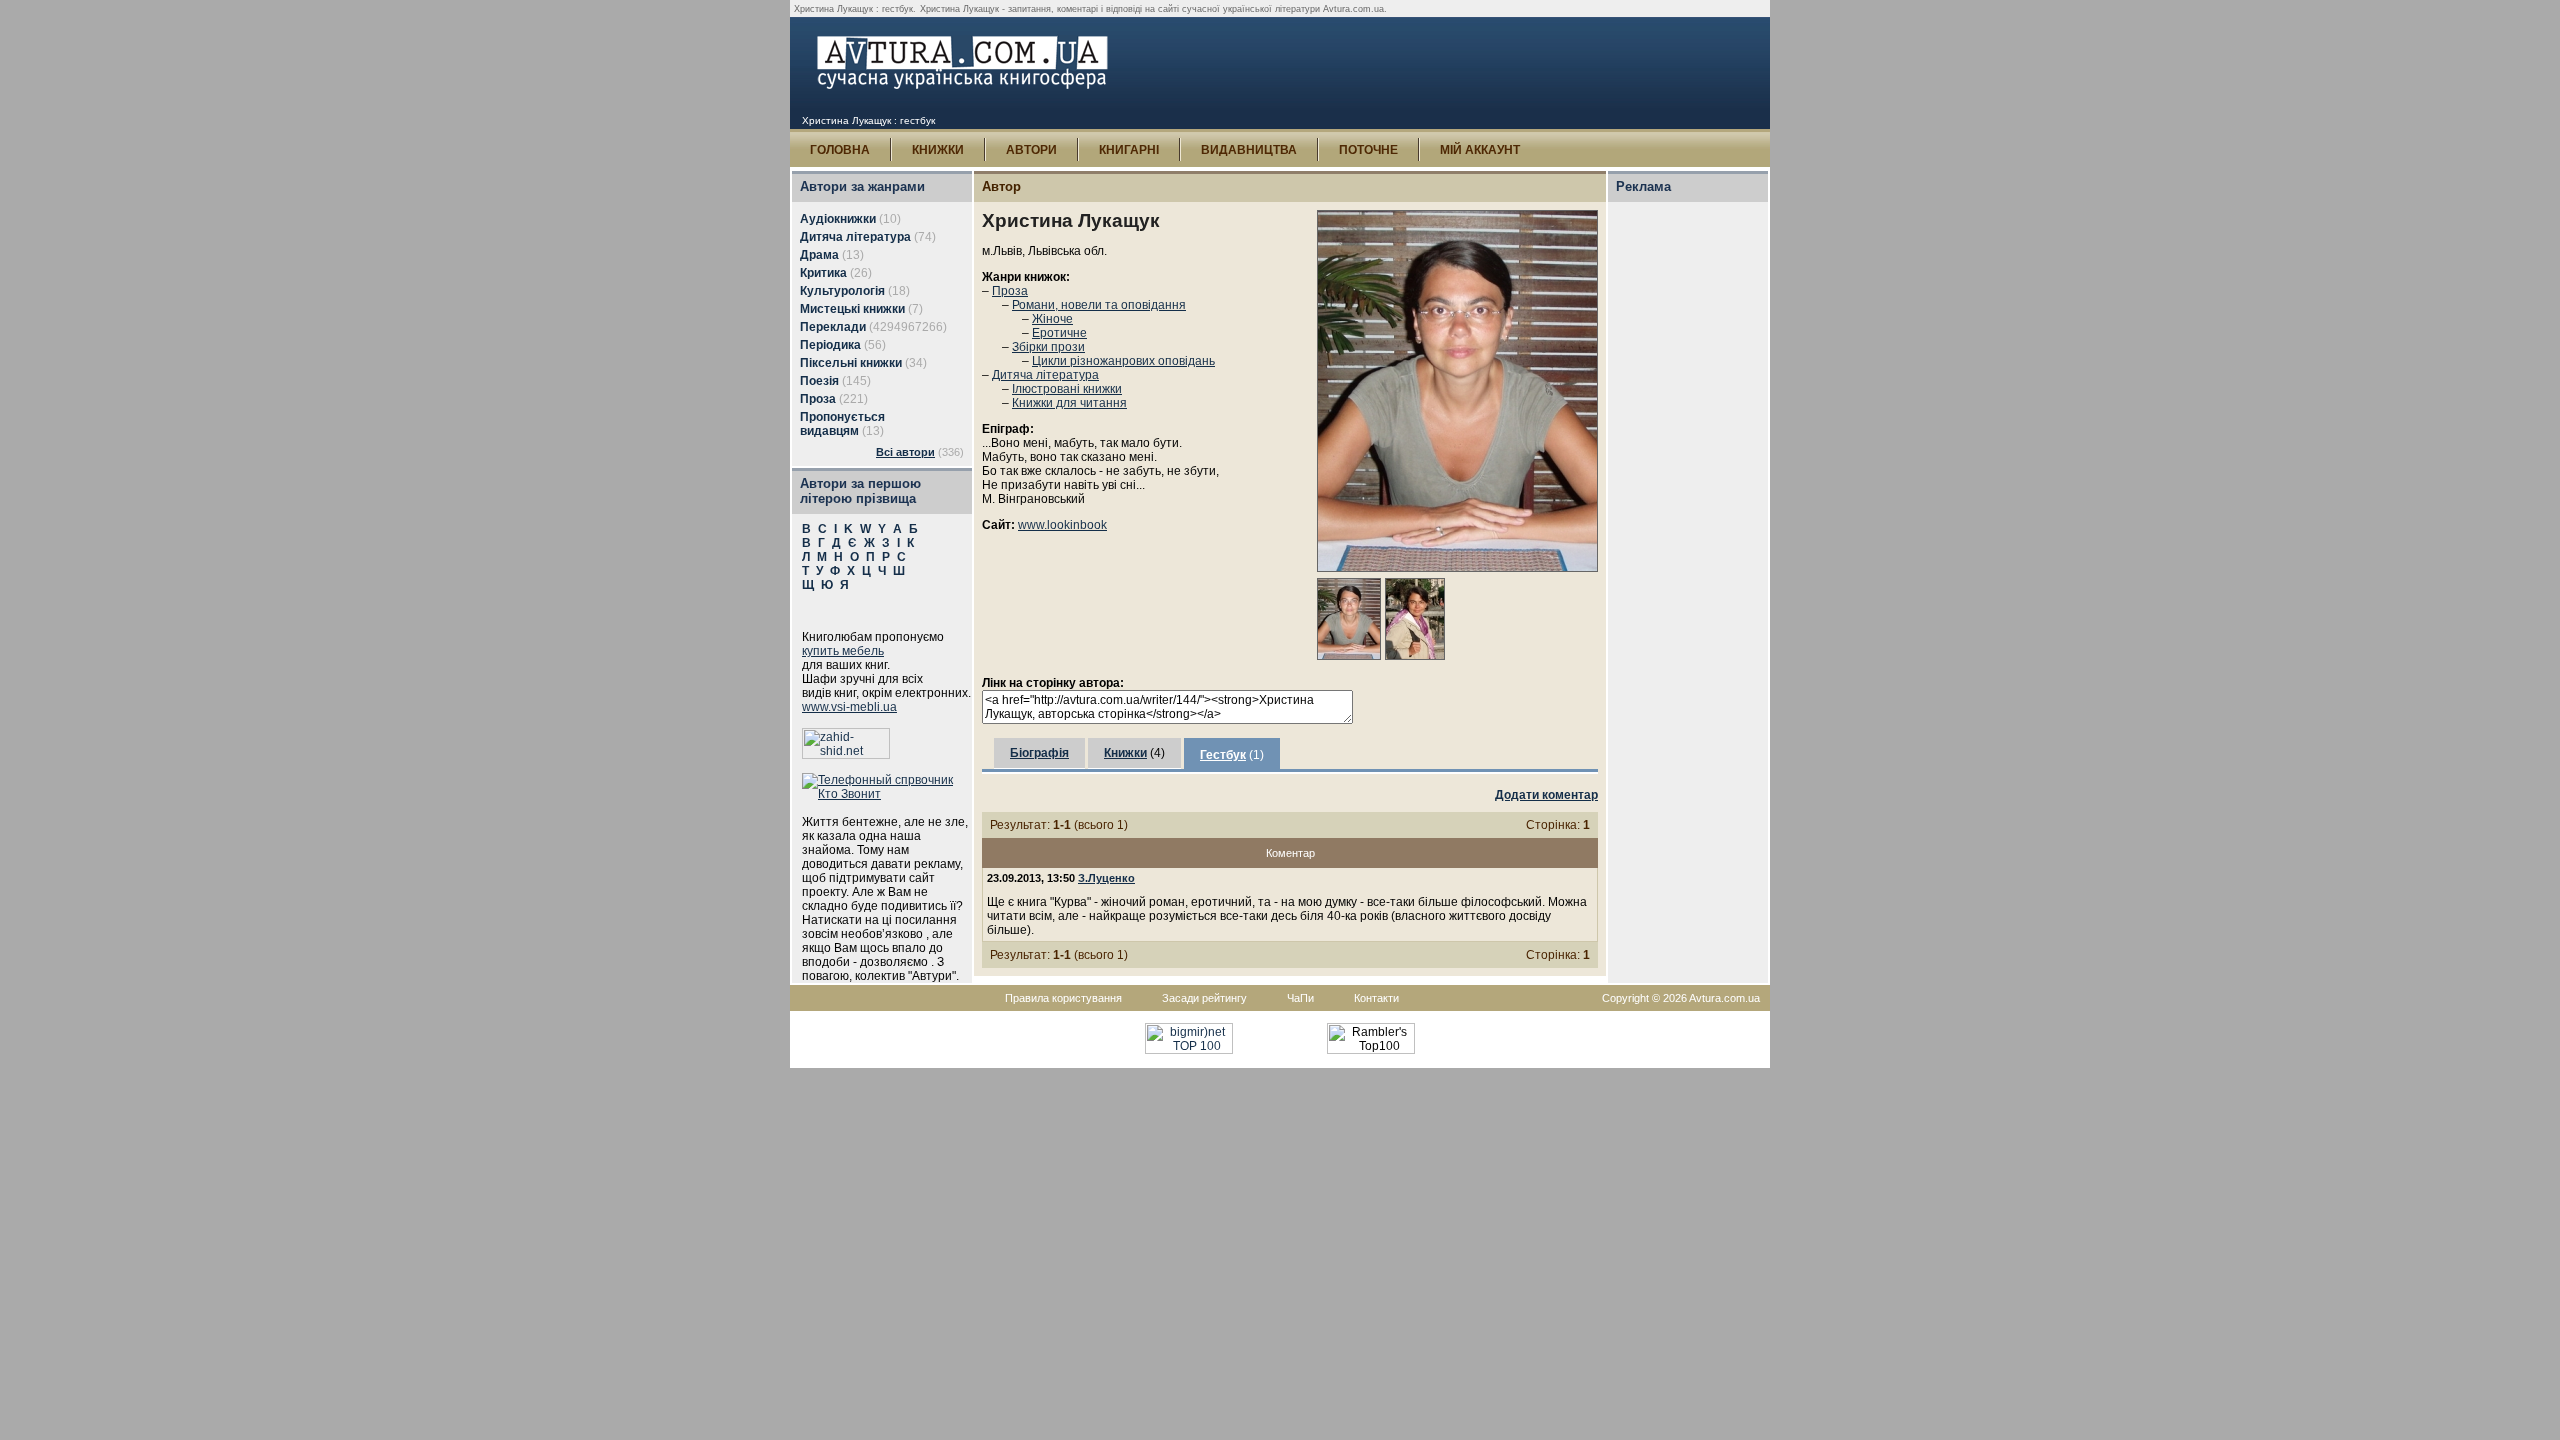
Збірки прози (1048, 347)
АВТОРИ (1031, 150)
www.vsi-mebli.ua (849, 707)
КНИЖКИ (938, 150)
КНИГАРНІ (1129, 150)
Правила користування (1063, 998)
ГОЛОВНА (840, 150)
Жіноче (1052, 319)
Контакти (1376, 998)
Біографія (1039, 753)
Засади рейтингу (1204, 998)
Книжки (1125, 753)
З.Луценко (1106, 878)
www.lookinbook (1062, 525)
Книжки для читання (1069, 403)
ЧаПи (1300, 998)
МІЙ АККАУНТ (1480, 150)
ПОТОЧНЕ (1368, 150)
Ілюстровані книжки (1067, 389)
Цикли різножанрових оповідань (1123, 361)
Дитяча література (1045, 375)
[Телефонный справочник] (887, 794)
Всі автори (905, 452)
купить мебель (843, 651)
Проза (1010, 291)
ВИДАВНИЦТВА (1249, 150)
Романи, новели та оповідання (1099, 305)
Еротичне (1059, 333)
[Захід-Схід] (846, 755)
